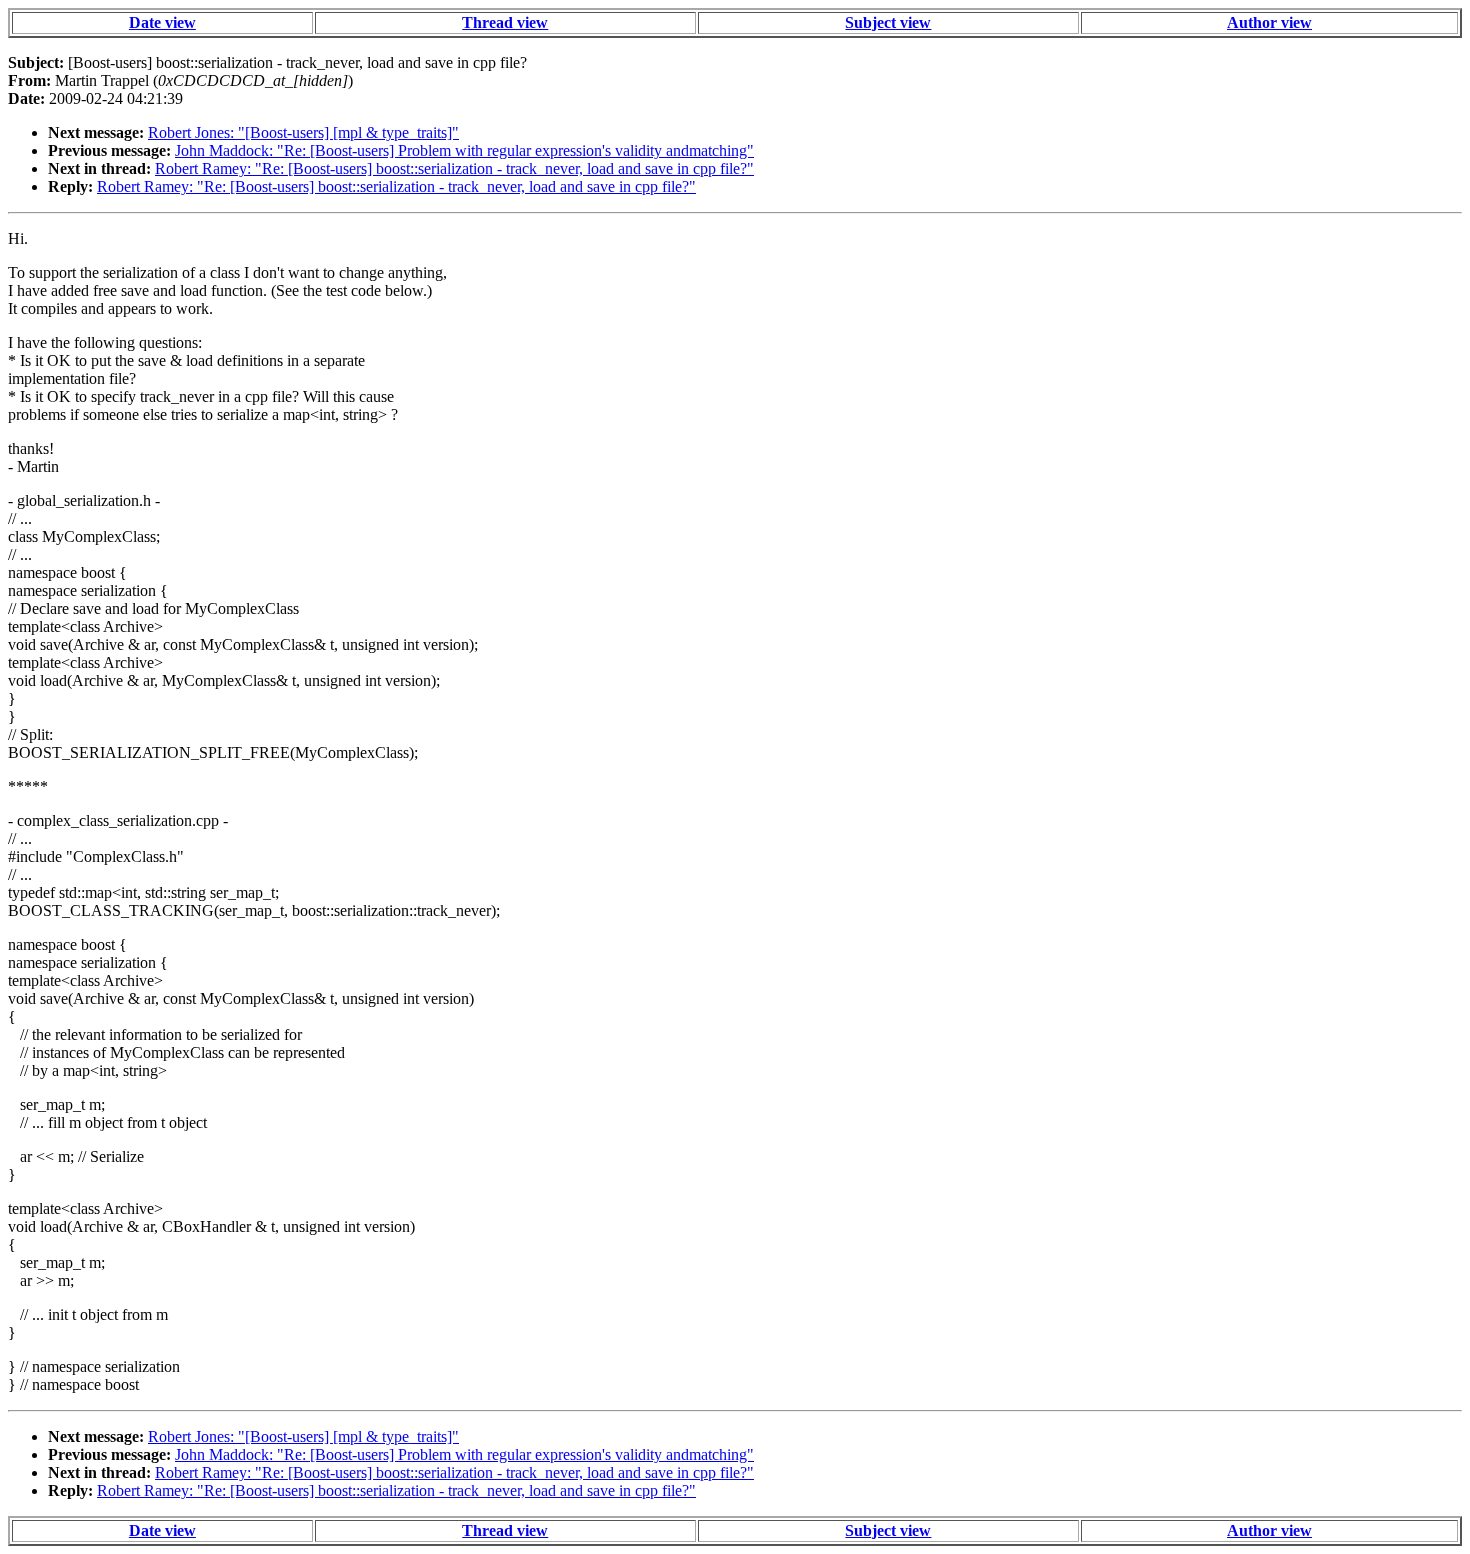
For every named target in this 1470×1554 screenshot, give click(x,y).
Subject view (888, 22)
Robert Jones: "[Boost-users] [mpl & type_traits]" (303, 132)
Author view (1269, 22)
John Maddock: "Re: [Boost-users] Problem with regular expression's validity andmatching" (464, 150)
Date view (162, 22)
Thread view (505, 22)
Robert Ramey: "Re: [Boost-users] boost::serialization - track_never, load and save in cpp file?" (454, 168)
